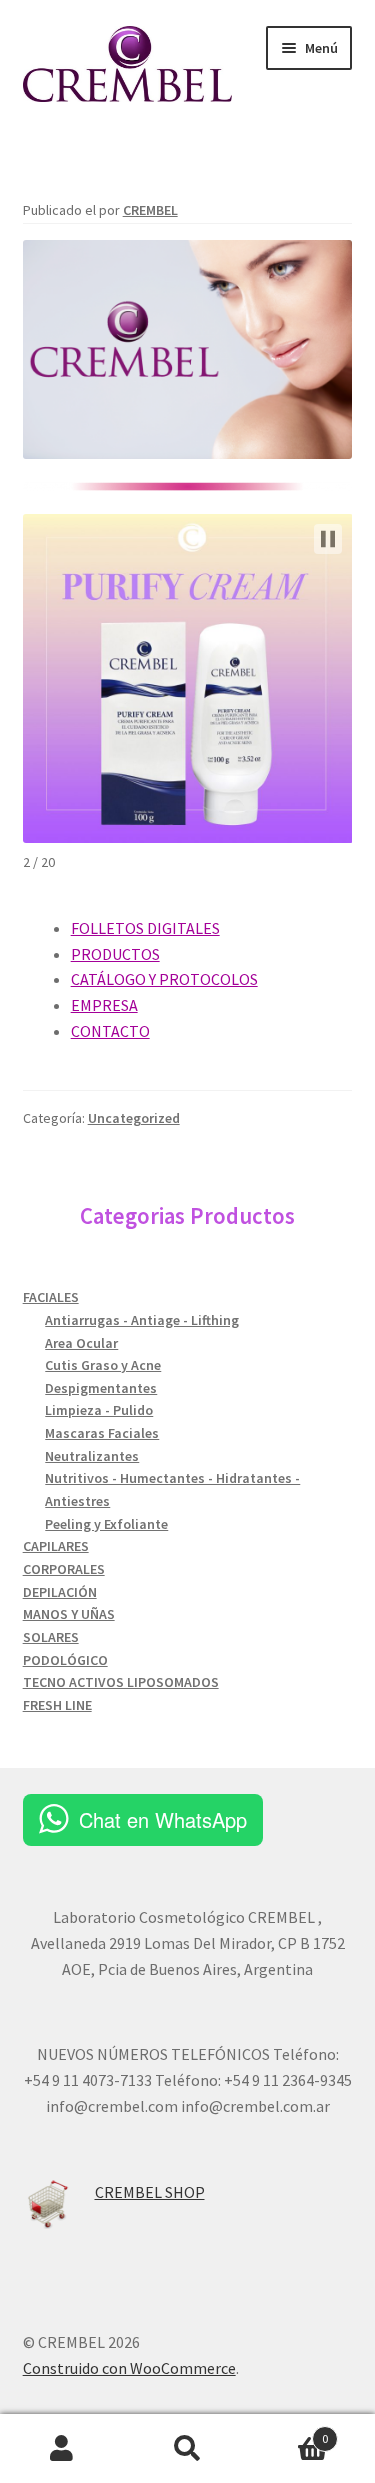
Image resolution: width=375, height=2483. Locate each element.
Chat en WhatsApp (163, 1819)
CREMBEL (150, 210)
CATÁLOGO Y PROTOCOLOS (164, 979)
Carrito (289, 2431)
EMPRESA (104, 1005)
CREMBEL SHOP (150, 2192)
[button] (328, 539)
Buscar (187, 2449)
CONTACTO (110, 1031)
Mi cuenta (62, 2449)
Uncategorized (134, 1118)
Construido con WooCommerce (129, 2368)
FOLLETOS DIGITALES (145, 928)
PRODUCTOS (115, 954)
